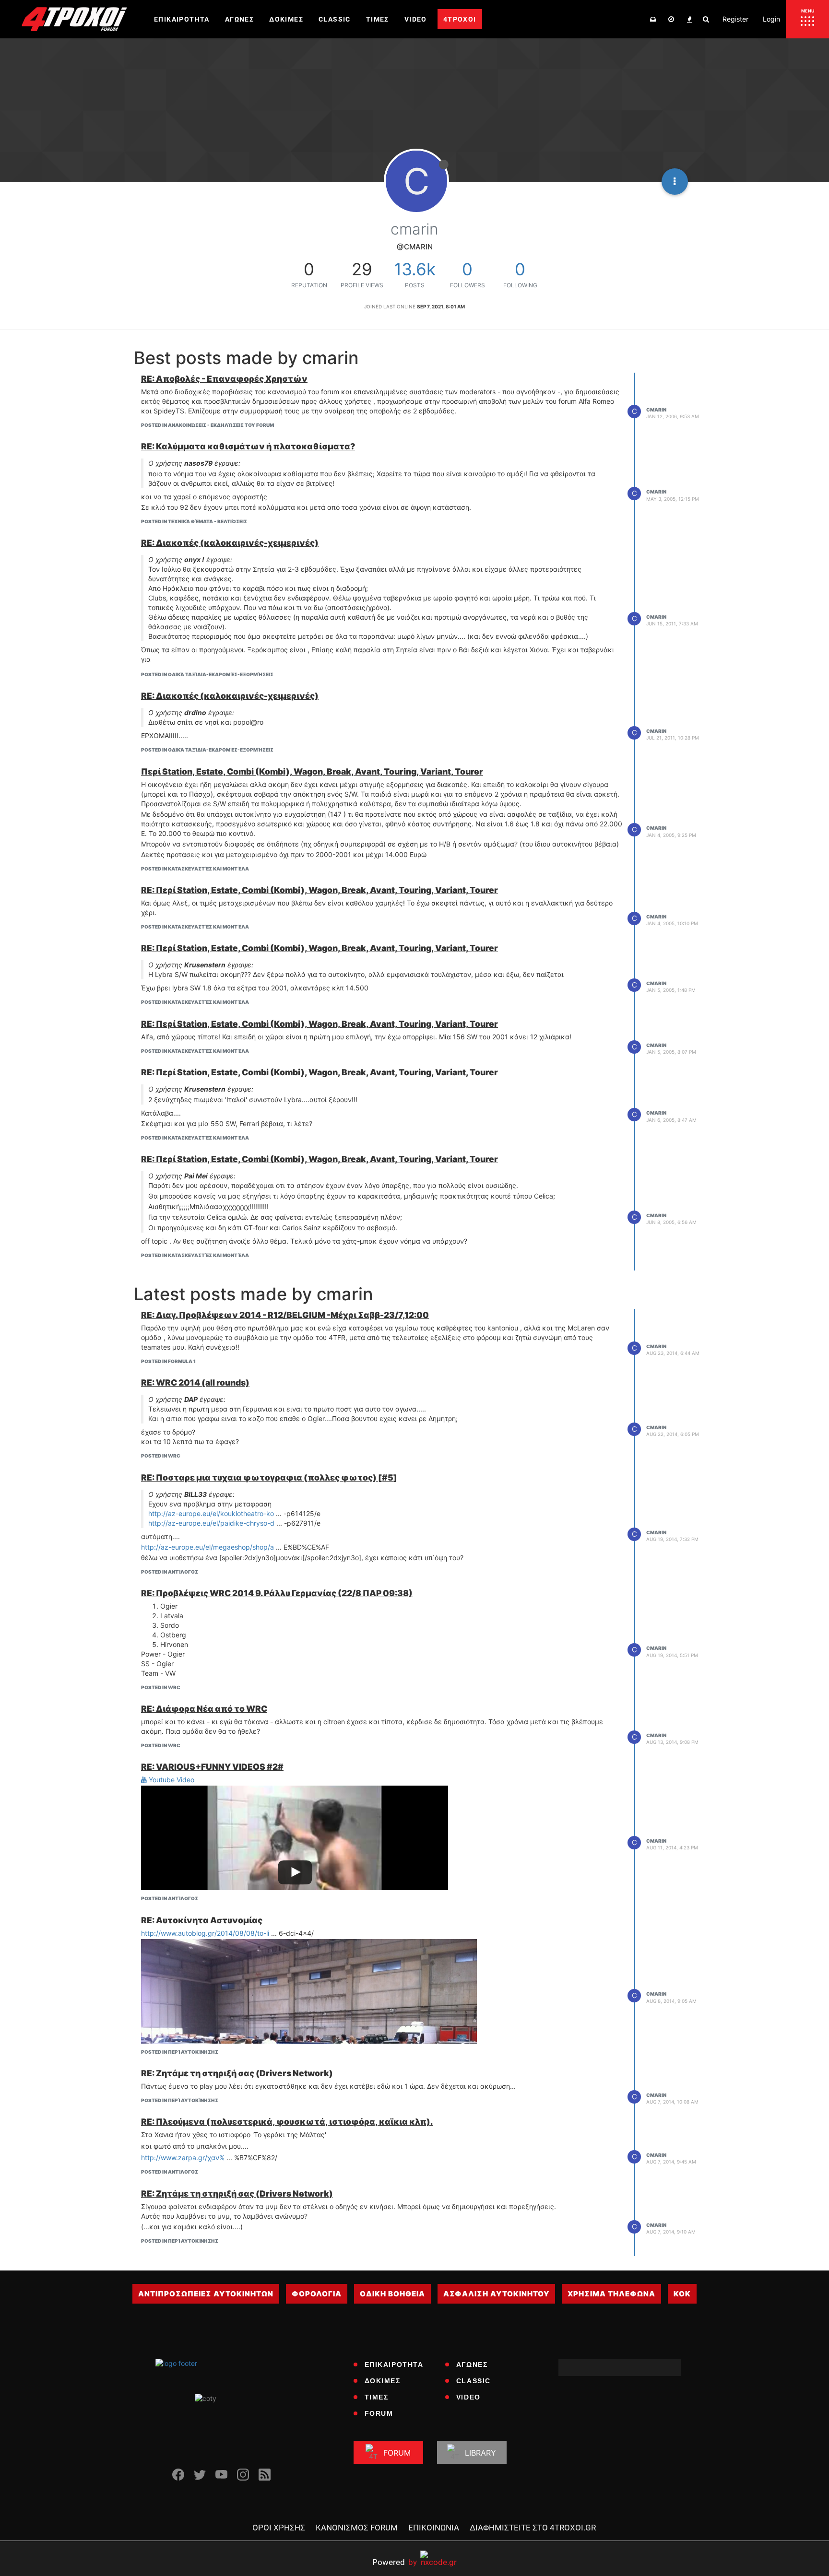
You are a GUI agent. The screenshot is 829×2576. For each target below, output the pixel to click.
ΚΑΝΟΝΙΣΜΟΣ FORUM (357, 2528)
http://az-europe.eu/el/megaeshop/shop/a (207, 1547)
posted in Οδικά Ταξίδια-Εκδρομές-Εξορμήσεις (207, 674)
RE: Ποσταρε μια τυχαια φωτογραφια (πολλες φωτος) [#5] (269, 1477)
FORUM (379, 2413)
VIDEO (468, 2397)
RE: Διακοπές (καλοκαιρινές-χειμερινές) (230, 543)
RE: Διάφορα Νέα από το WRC (204, 1709)
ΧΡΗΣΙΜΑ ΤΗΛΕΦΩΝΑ (611, 2294)
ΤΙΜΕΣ (377, 2397)
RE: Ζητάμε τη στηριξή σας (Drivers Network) (237, 2073)
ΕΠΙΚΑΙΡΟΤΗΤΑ (394, 2364)
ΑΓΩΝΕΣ (472, 2364)
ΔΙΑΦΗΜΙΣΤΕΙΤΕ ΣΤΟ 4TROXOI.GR (533, 2528)
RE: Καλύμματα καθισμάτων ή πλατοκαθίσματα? (248, 446)
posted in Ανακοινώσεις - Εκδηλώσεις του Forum (207, 425)
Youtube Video (171, 1780)
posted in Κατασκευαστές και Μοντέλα (195, 869)
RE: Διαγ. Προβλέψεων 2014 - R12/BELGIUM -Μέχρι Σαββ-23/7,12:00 (285, 1315)
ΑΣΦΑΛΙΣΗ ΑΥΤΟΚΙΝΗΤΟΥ (496, 2294)
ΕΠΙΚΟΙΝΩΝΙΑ (434, 2528)
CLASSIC (474, 2381)
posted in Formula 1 (168, 1361)
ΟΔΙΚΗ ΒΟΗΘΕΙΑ (392, 2294)
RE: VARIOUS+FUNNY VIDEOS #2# (212, 1767)
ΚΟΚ (682, 2294)
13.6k (415, 269)
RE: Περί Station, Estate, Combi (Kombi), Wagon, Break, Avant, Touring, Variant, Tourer (320, 890)
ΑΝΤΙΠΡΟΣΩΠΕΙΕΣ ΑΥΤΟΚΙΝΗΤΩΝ (206, 2294)
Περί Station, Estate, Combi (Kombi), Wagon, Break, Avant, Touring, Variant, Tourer (312, 771)
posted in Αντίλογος (170, 1572)
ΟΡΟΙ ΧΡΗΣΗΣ (279, 2528)
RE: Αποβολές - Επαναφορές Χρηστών (224, 379)
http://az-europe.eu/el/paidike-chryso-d (211, 1523)
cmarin (656, 410)
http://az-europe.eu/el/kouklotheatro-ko (211, 1513)
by (395, 2562)
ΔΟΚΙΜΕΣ (383, 2381)
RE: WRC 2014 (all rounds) (195, 1382)
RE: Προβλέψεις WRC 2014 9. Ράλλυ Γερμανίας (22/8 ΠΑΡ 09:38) (277, 1593)
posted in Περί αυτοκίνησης (180, 2052)
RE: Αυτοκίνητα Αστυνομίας (202, 1920)
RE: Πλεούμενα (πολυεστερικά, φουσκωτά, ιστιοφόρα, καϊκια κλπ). (287, 2122)
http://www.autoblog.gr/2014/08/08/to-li (205, 1933)
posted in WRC (161, 1456)
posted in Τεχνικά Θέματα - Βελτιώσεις (194, 521)
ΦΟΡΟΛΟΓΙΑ (317, 2294)
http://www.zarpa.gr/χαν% (183, 2158)
